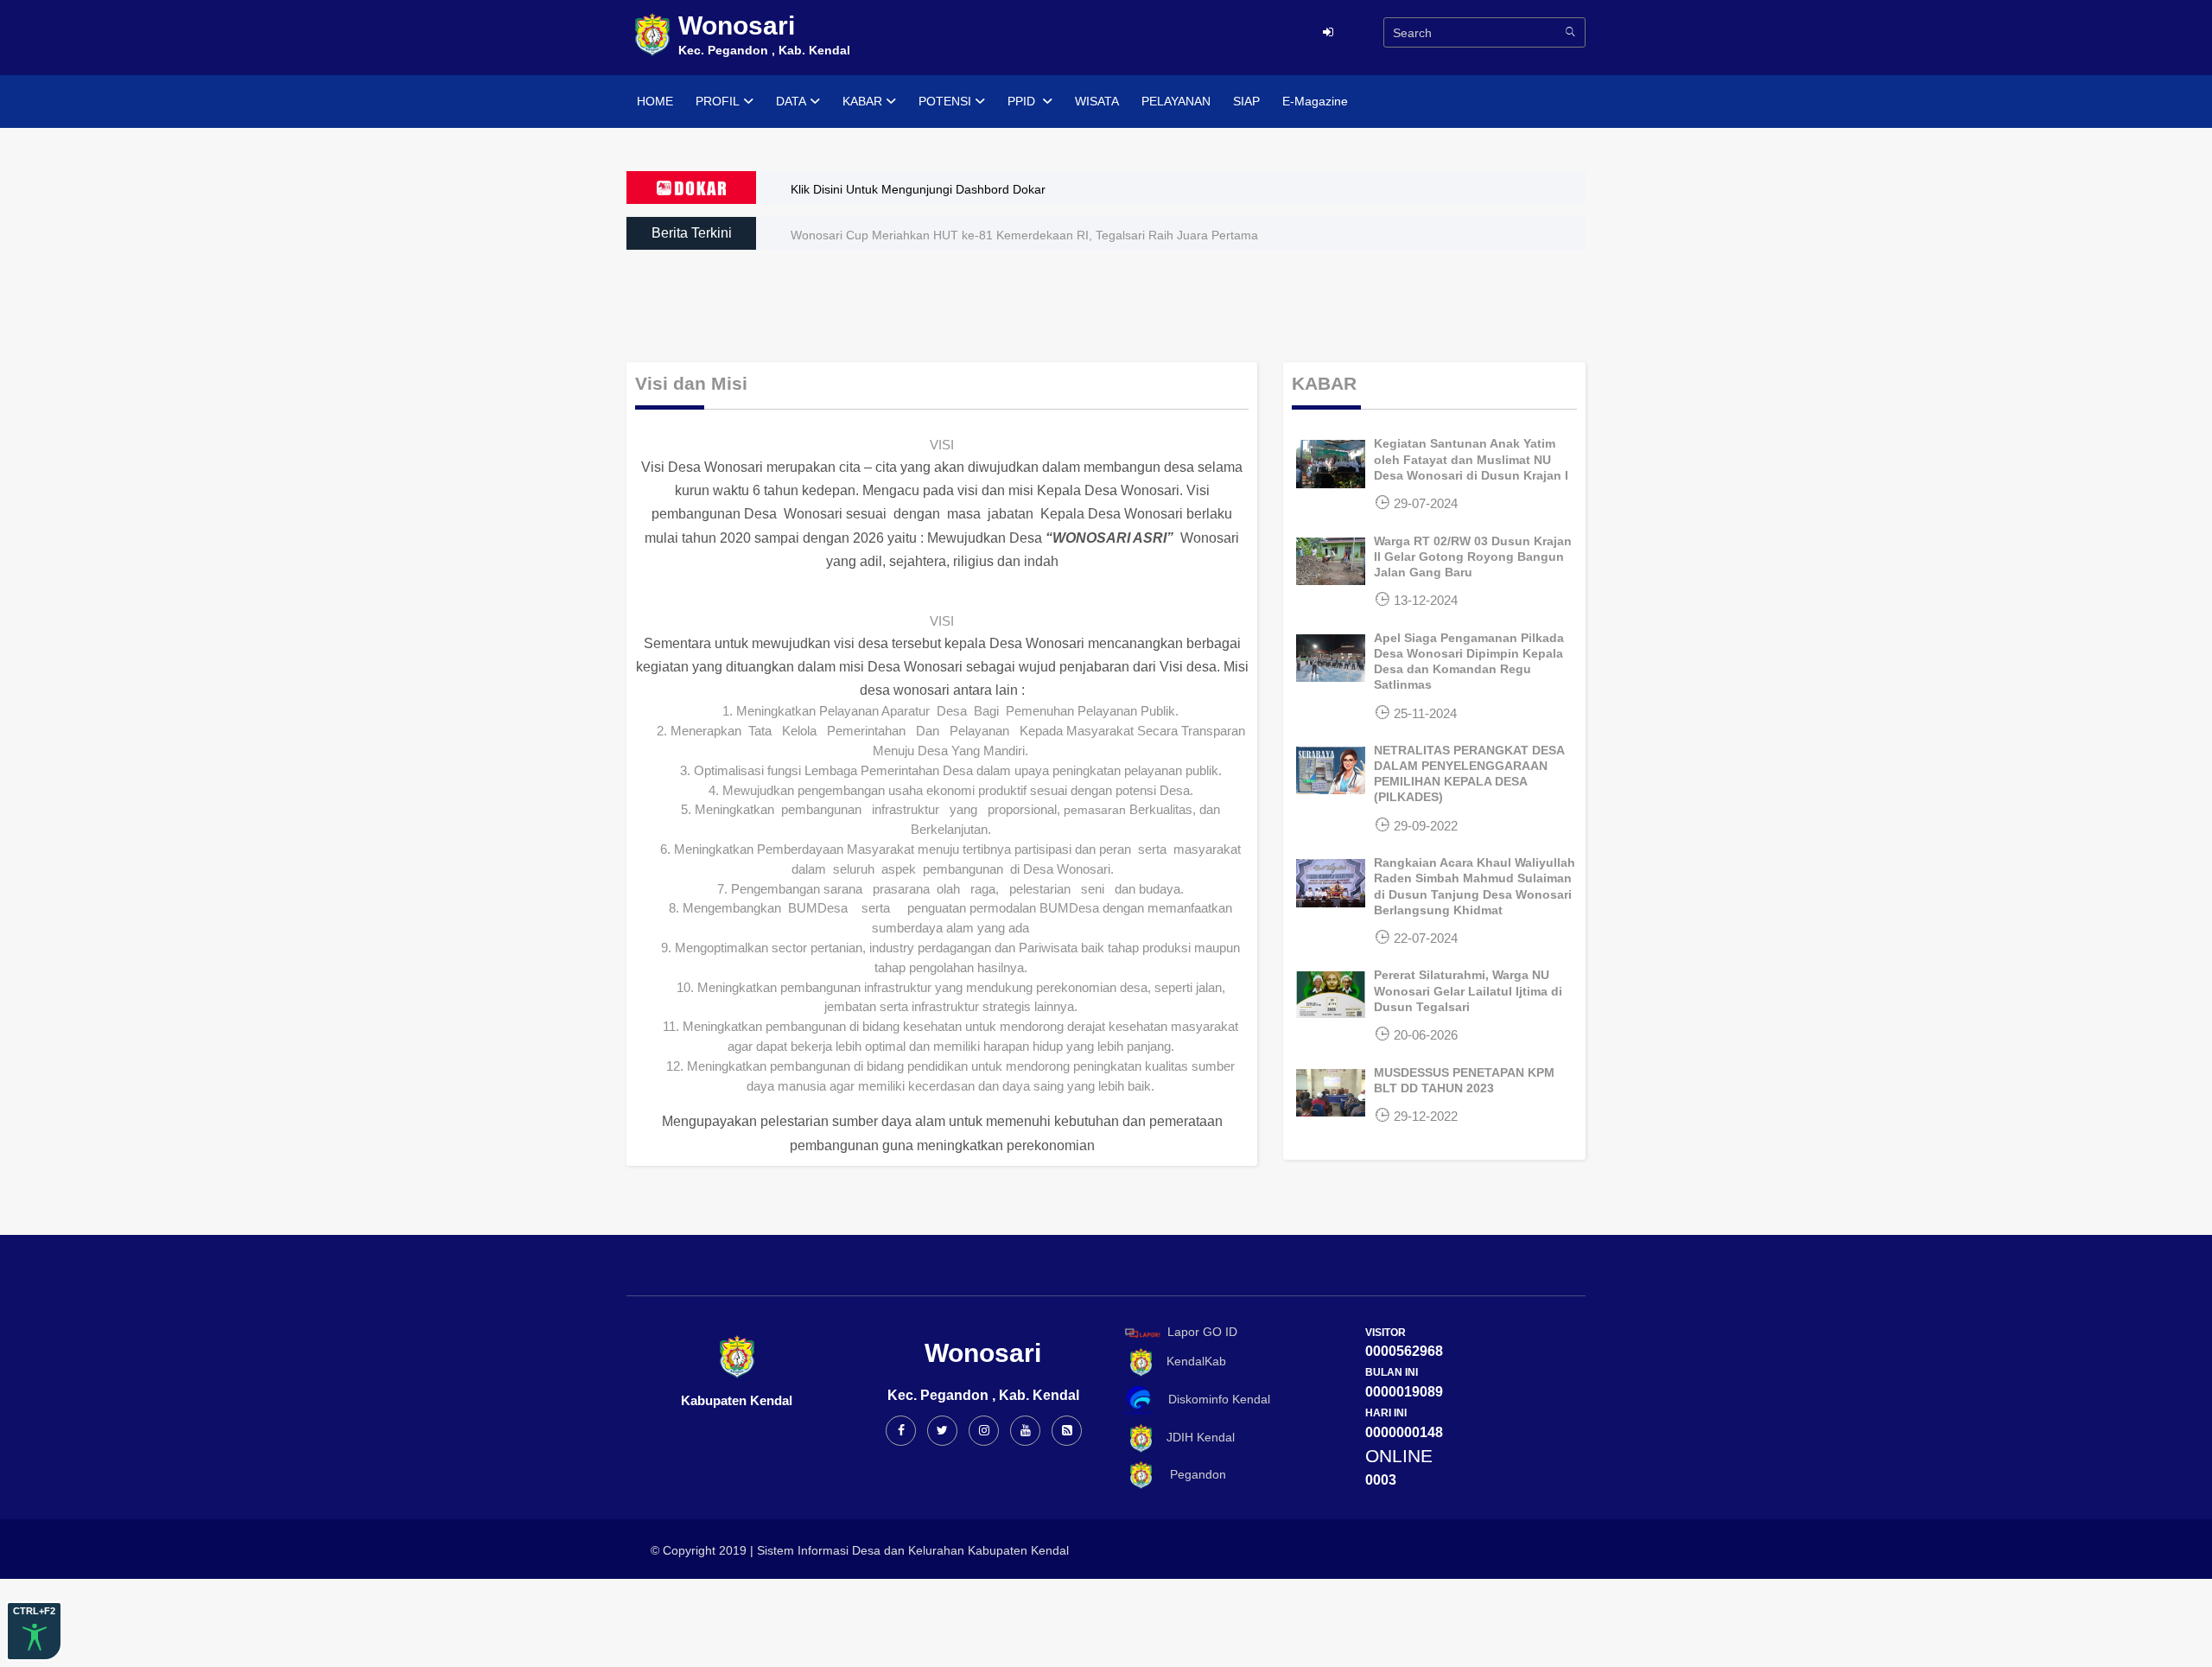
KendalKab (1191, 1361)
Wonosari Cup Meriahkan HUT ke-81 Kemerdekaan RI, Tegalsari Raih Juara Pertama (1024, 235)
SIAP (1246, 101)
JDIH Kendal (1195, 1437)
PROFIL (718, 101)
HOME (655, 101)
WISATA (1097, 101)
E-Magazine (1315, 101)
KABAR (862, 101)
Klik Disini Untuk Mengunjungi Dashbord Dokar (918, 189)
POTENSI (945, 101)
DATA (791, 101)
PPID (1023, 101)
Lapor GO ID (1202, 1332)
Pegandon (1191, 1474)
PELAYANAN (1176, 101)
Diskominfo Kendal (1214, 1399)
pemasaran (1095, 810)
